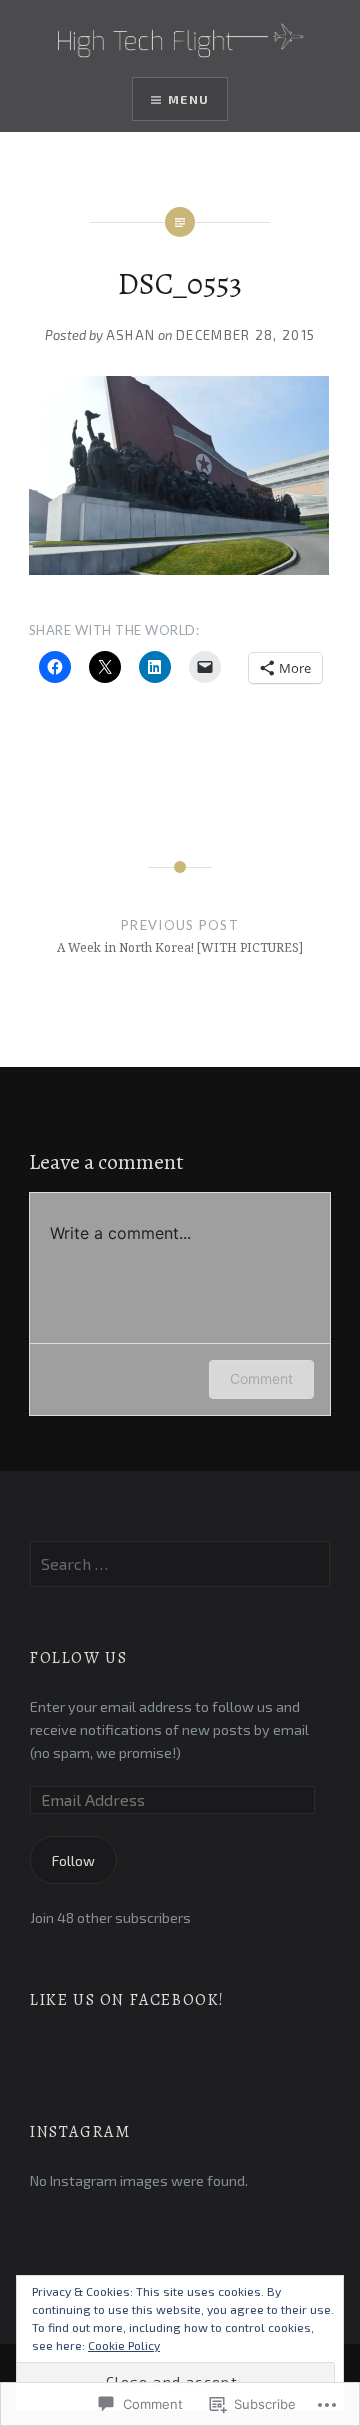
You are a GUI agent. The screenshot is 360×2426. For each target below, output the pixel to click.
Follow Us (78, 1658)
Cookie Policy (124, 2345)
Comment (261, 1378)
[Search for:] (180, 1564)
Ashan (131, 335)
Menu (188, 99)
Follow (73, 1860)
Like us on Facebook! (127, 2000)
